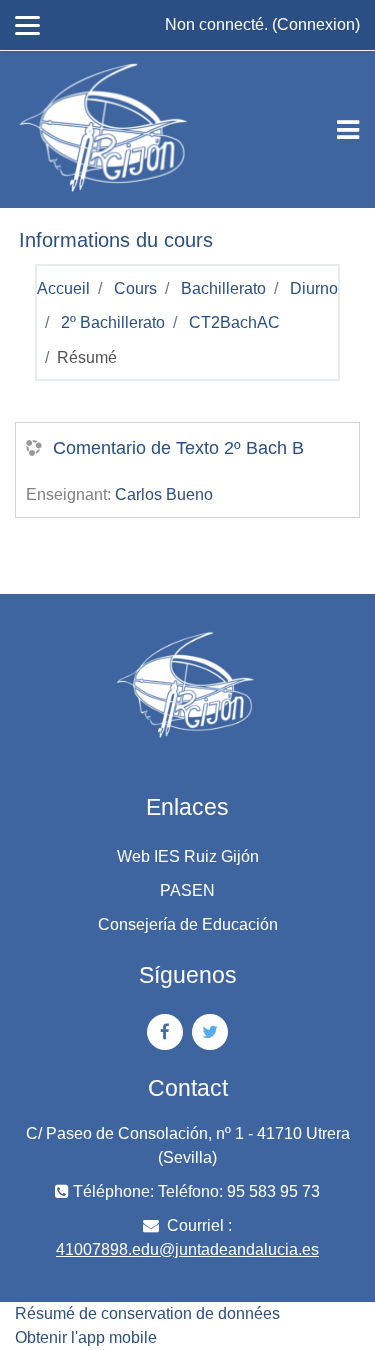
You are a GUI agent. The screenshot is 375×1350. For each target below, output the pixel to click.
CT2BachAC (234, 322)
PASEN (187, 890)
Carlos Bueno (164, 494)
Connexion (316, 24)
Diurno (314, 288)
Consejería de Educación (188, 924)
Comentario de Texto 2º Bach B (178, 448)
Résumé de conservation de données (147, 1313)
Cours (135, 288)
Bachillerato (223, 288)
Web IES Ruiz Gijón (188, 856)
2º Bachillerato (113, 322)
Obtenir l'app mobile (86, 1337)
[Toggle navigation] (348, 130)
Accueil (63, 288)
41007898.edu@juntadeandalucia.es (187, 1249)
